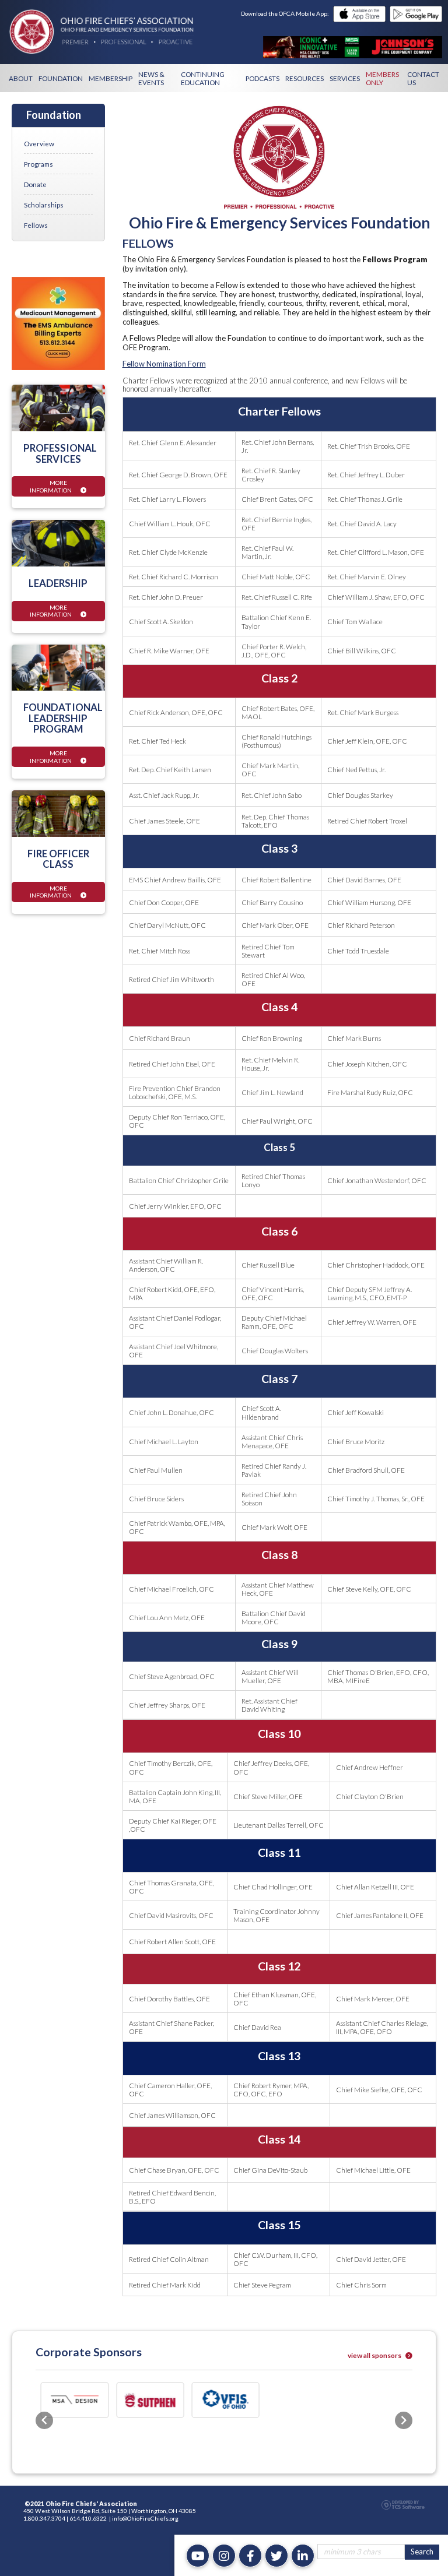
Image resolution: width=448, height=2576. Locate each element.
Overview (39, 143)
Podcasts (262, 78)
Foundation (61, 78)
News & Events (151, 78)
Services (345, 78)
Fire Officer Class (58, 859)
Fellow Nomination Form (164, 364)
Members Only (382, 78)
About (21, 78)
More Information (51, 486)
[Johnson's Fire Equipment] (353, 47)
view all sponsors (375, 2355)
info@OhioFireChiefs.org (145, 2478)
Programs (38, 164)
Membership (111, 78)
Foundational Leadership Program (63, 718)
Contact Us (423, 78)
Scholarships (44, 205)
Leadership (58, 583)
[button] (44, 2400)
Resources (304, 78)
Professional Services (60, 453)
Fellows (36, 225)
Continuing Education (203, 78)
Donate (35, 184)
